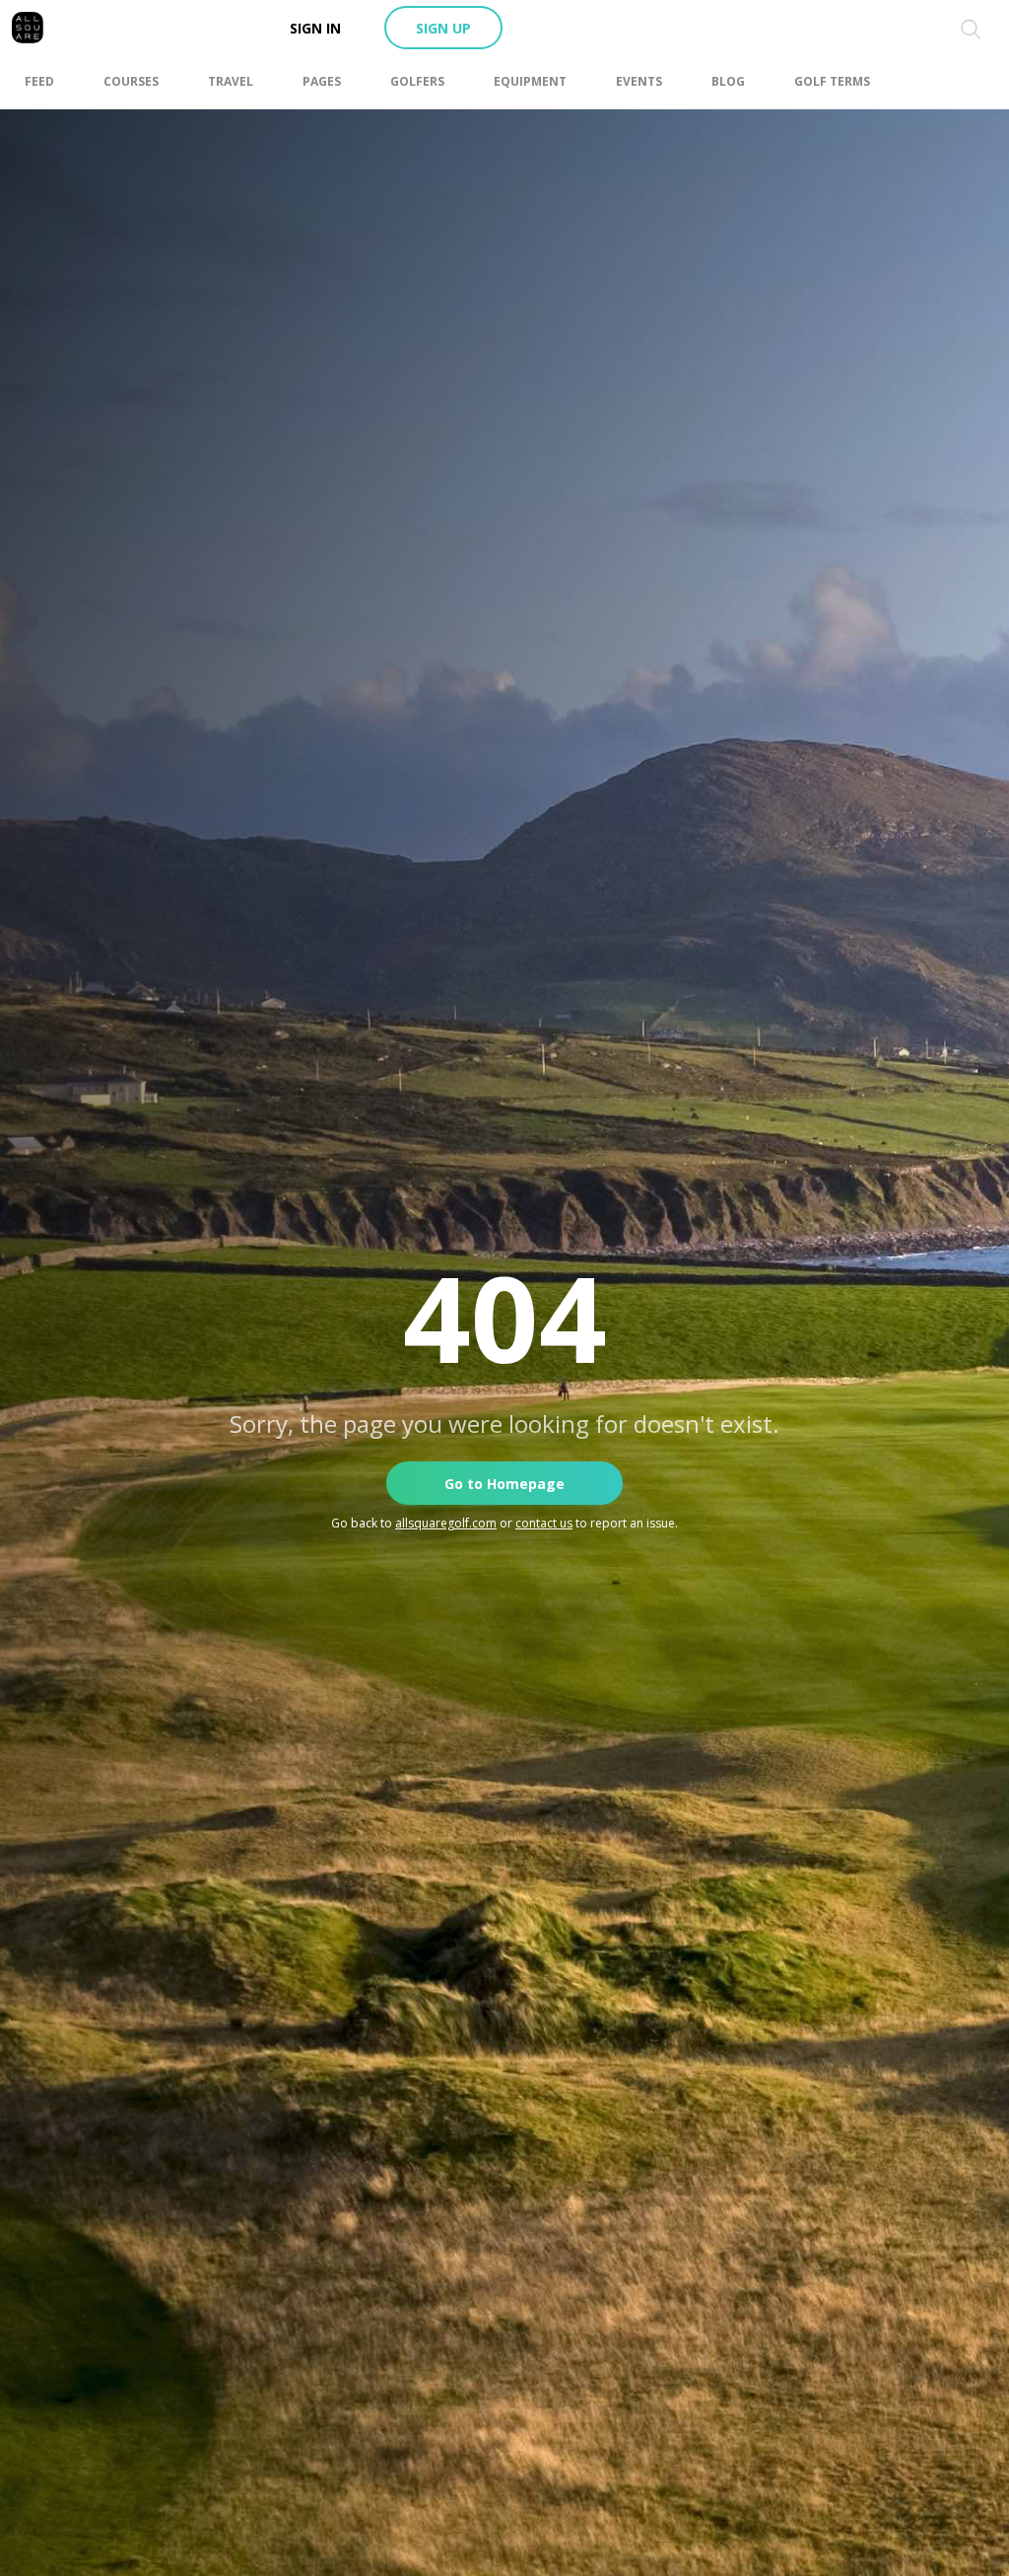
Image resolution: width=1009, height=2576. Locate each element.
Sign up (443, 28)
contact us (544, 1523)
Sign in (315, 28)
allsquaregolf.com (446, 1523)
